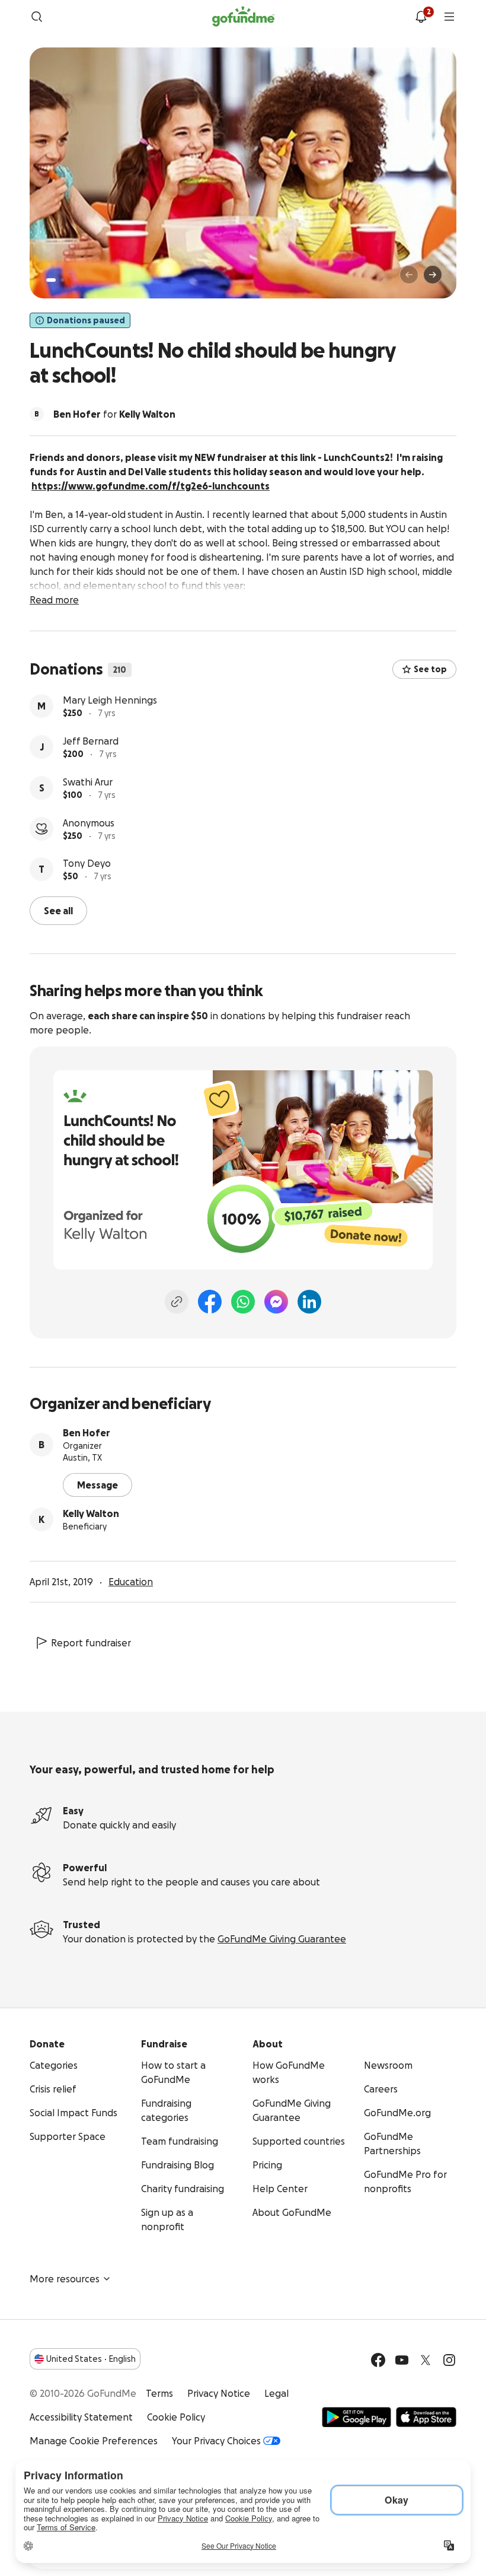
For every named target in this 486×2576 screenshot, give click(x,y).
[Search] (37, 17)
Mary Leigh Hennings (110, 700)
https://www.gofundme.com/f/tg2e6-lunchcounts (151, 486)
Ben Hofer (87, 1433)
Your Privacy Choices (216, 2441)
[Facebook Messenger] (276, 1302)
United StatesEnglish (91, 2359)
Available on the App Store (426, 2417)
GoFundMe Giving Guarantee (282, 1939)
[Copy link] (177, 1302)
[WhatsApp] (243, 1302)
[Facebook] (210, 1302)
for (114, 414)
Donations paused (86, 320)
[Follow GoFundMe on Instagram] (449, 2360)
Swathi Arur (88, 782)
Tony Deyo (87, 863)
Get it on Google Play (356, 2417)
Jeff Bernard (91, 741)
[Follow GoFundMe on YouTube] (402, 2360)
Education (131, 1582)
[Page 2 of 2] (62, 280)
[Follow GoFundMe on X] (426, 2360)
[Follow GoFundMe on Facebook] (378, 2360)
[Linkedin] (309, 1302)
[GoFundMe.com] (243, 17)
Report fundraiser (91, 1643)
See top (430, 669)
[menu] (449, 17)
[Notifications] (421, 17)
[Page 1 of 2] (51, 280)
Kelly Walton (91, 1513)
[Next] (433, 275)
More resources (65, 2279)
